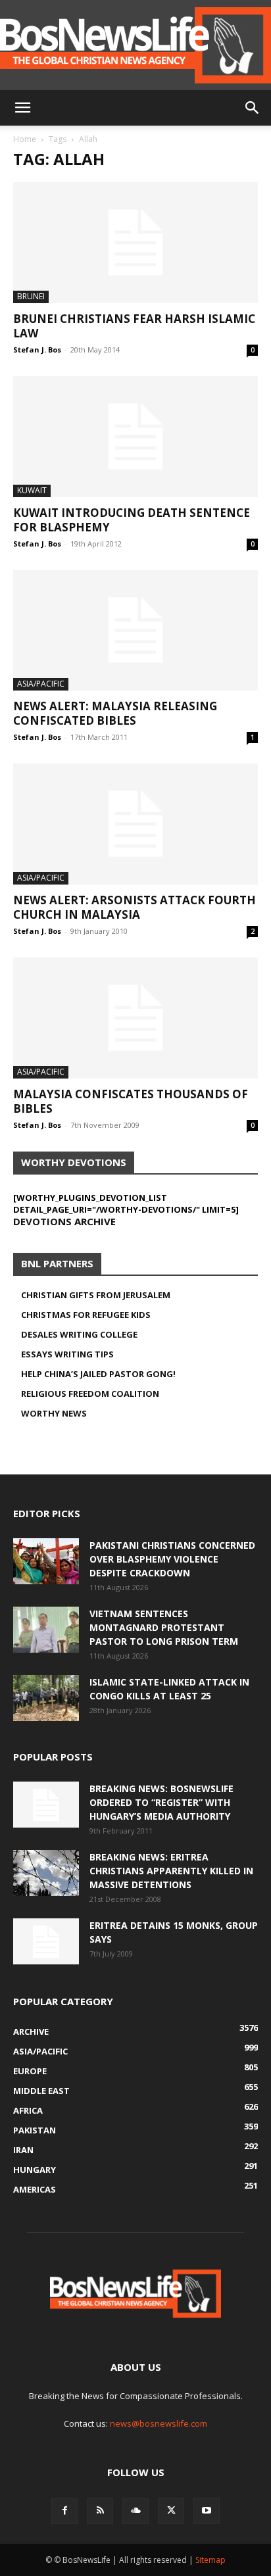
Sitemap (210, 2560)
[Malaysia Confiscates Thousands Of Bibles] (135, 1018)
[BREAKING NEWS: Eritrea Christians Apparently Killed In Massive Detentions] (46, 1873)
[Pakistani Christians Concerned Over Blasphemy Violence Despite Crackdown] (46, 1561)
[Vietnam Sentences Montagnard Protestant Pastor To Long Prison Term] (46, 1630)
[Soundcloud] (135, 2511)
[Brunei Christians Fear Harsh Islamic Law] (135, 243)
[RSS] (100, 2511)
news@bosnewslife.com (159, 2423)
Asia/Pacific (41, 684)
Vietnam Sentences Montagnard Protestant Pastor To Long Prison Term (164, 1627)
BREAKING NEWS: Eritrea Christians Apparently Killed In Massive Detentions (171, 1871)
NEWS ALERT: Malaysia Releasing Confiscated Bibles (115, 713)
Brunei (31, 296)
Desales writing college (79, 1334)
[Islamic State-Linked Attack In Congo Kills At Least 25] (46, 1698)
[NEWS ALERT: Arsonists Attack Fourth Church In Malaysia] (135, 824)
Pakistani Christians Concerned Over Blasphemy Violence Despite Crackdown (172, 1559)
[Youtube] (207, 2511)
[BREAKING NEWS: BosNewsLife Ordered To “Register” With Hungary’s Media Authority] (46, 1805)
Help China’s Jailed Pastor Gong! (98, 1374)
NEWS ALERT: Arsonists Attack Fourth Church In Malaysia (135, 907)
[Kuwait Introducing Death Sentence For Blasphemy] (135, 437)
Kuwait (32, 490)
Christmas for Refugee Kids (86, 1315)
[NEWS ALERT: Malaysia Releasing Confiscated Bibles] (135, 631)
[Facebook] (64, 2511)
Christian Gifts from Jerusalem (96, 1295)
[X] (171, 2511)
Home (25, 139)
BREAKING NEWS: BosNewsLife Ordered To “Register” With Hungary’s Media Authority (161, 1802)
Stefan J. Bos (37, 350)
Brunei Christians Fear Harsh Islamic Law (134, 326)
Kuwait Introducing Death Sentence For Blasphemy (132, 520)
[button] (22, 108)
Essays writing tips (67, 1354)
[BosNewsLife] (135, 45)
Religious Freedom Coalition (90, 1394)
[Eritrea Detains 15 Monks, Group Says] (46, 1941)
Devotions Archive (64, 1221)
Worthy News (54, 1413)
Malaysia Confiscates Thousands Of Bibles (131, 1101)
